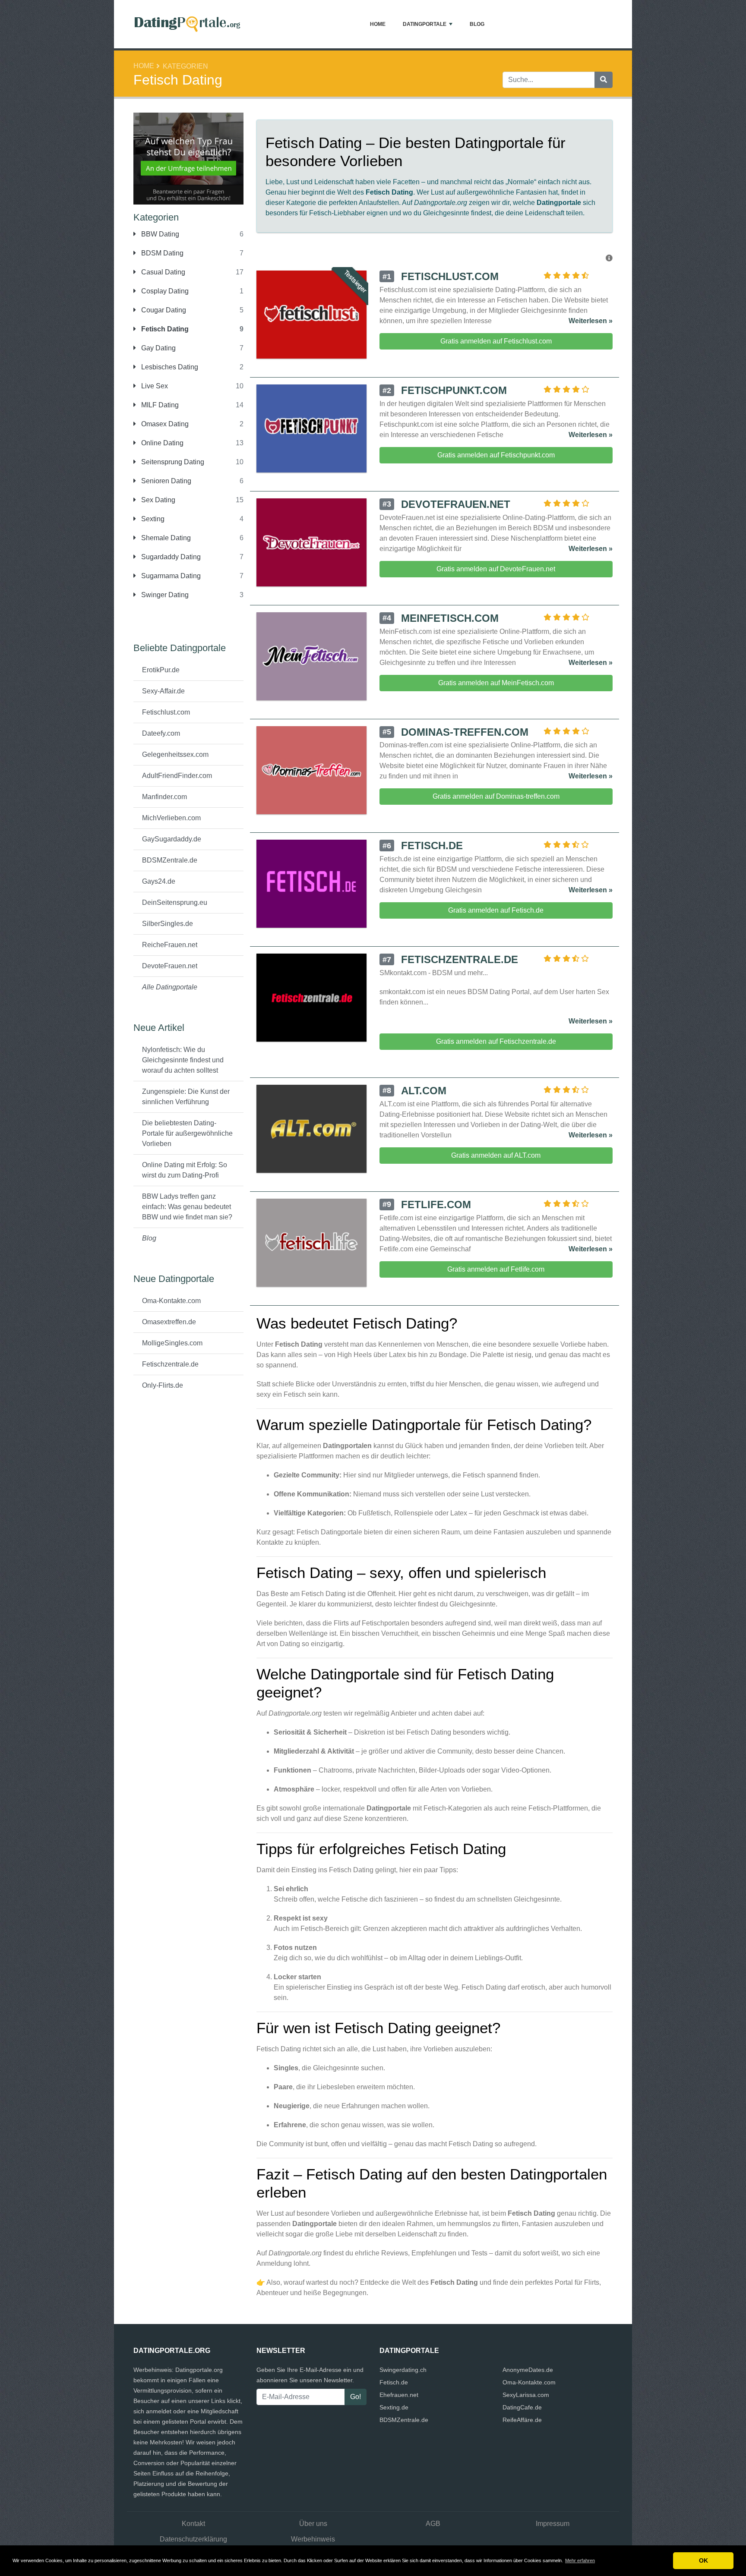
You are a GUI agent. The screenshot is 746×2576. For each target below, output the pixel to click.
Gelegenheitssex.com (175, 754)
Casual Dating (162, 272)
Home (378, 24)
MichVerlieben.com (171, 818)
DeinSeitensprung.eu (175, 902)
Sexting (152, 519)
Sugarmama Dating (170, 576)
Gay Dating (158, 348)
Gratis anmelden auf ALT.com (496, 1155)
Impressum (553, 2524)
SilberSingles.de (168, 924)
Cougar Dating (163, 310)
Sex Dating (157, 500)
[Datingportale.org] (187, 24)
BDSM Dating (161, 253)
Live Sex (154, 386)
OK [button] (703, 2560)
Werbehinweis (313, 2539)
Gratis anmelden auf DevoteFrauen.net (496, 569)
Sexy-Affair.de (163, 691)
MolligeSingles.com (172, 1343)
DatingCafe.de (522, 2407)
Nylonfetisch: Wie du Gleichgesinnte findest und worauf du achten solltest (183, 1060)
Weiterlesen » (591, 321)
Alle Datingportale (170, 987)
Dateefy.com (161, 733)
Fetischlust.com (166, 712)
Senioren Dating (165, 481)
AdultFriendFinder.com (177, 776)
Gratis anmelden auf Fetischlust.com (496, 341)
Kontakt (193, 2524)
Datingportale (425, 24)
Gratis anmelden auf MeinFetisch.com (496, 683)
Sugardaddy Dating (170, 557)
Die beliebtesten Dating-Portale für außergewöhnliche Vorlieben (187, 1133)
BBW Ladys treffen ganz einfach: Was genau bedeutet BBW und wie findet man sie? (187, 1207)
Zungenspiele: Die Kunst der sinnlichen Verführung (186, 1097)
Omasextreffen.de (169, 1322)
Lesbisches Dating (169, 367)
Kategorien (185, 66)
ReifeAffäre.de (522, 2420)
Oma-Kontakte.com (171, 1301)
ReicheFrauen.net (170, 945)
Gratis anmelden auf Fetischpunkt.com (496, 455)
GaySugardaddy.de (172, 839)
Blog (477, 24)
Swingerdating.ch (403, 2370)
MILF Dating (159, 405)
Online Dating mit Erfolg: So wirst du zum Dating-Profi (185, 1170)
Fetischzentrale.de (170, 1364)
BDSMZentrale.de (170, 860)
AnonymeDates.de (528, 2370)
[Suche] (604, 80)
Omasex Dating (164, 424)
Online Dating (161, 443)
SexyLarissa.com (526, 2395)
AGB (433, 2524)
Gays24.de (159, 881)
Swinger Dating (164, 595)
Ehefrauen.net (399, 2395)
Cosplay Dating (164, 291)
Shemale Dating (165, 538)
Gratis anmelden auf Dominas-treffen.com (496, 796)
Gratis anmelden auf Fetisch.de (496, 910)
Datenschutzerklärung (193, 2539)
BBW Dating (159, 234)
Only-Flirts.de (163, 1385)
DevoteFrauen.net (170, 966)
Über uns (313, 2524)
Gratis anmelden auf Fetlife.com (496, 1269)
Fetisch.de (394, 2382)
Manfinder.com (164, 797)
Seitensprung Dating (172, 462)
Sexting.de (394, 2407)
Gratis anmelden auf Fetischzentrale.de (496, 1041)
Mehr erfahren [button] (580, 2560)
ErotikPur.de (161, 670)
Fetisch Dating (164, 329)
